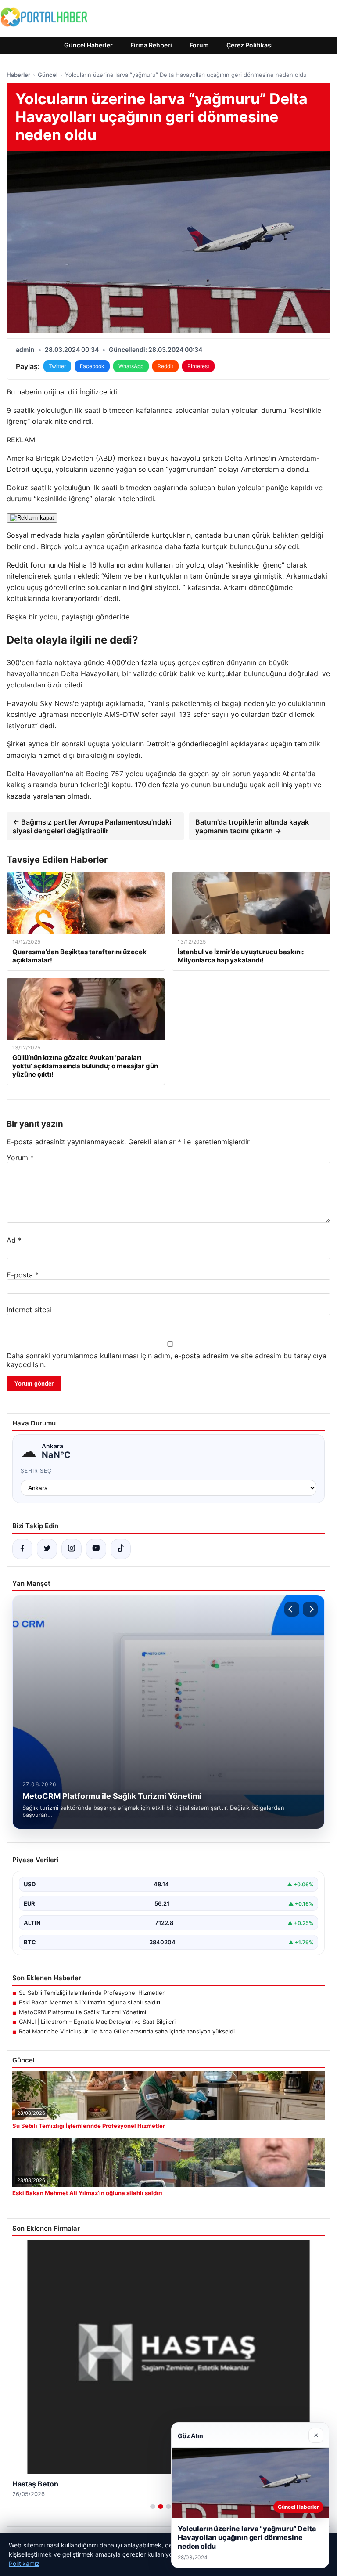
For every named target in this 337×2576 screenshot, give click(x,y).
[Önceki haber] (292, 1609)
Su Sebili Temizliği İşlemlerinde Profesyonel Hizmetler (92, 1993)
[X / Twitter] (47, 1549)
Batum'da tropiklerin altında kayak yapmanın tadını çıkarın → (252, 826)
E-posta (23, 1275)
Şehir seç (36, 1471)
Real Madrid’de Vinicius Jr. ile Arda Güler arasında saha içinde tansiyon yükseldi (127, 2031)
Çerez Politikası (250, 45)
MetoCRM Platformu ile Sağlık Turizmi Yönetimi (82, 2012)
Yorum (20, 1158)
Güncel (48, 75)
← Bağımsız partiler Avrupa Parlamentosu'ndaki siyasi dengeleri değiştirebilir (92, 826)
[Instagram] (72, 1549)
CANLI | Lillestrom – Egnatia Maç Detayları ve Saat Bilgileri (97, 2022)
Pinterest (198, 366)
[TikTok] (121, 1549)
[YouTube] (96, 1549)
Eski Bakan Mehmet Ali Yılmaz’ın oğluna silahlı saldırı (90, 2002)
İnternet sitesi (29, 1310)
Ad (14, 1240)
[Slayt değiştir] (153, 2507)
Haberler (18, 75)
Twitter (57, 366)
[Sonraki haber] (310, 1609)
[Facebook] (22, 1549)
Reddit (165, 366)
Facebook (92, 366)
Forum (199, 45)
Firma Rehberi (151, 45)
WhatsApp (131, 366)
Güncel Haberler (88, 45)
